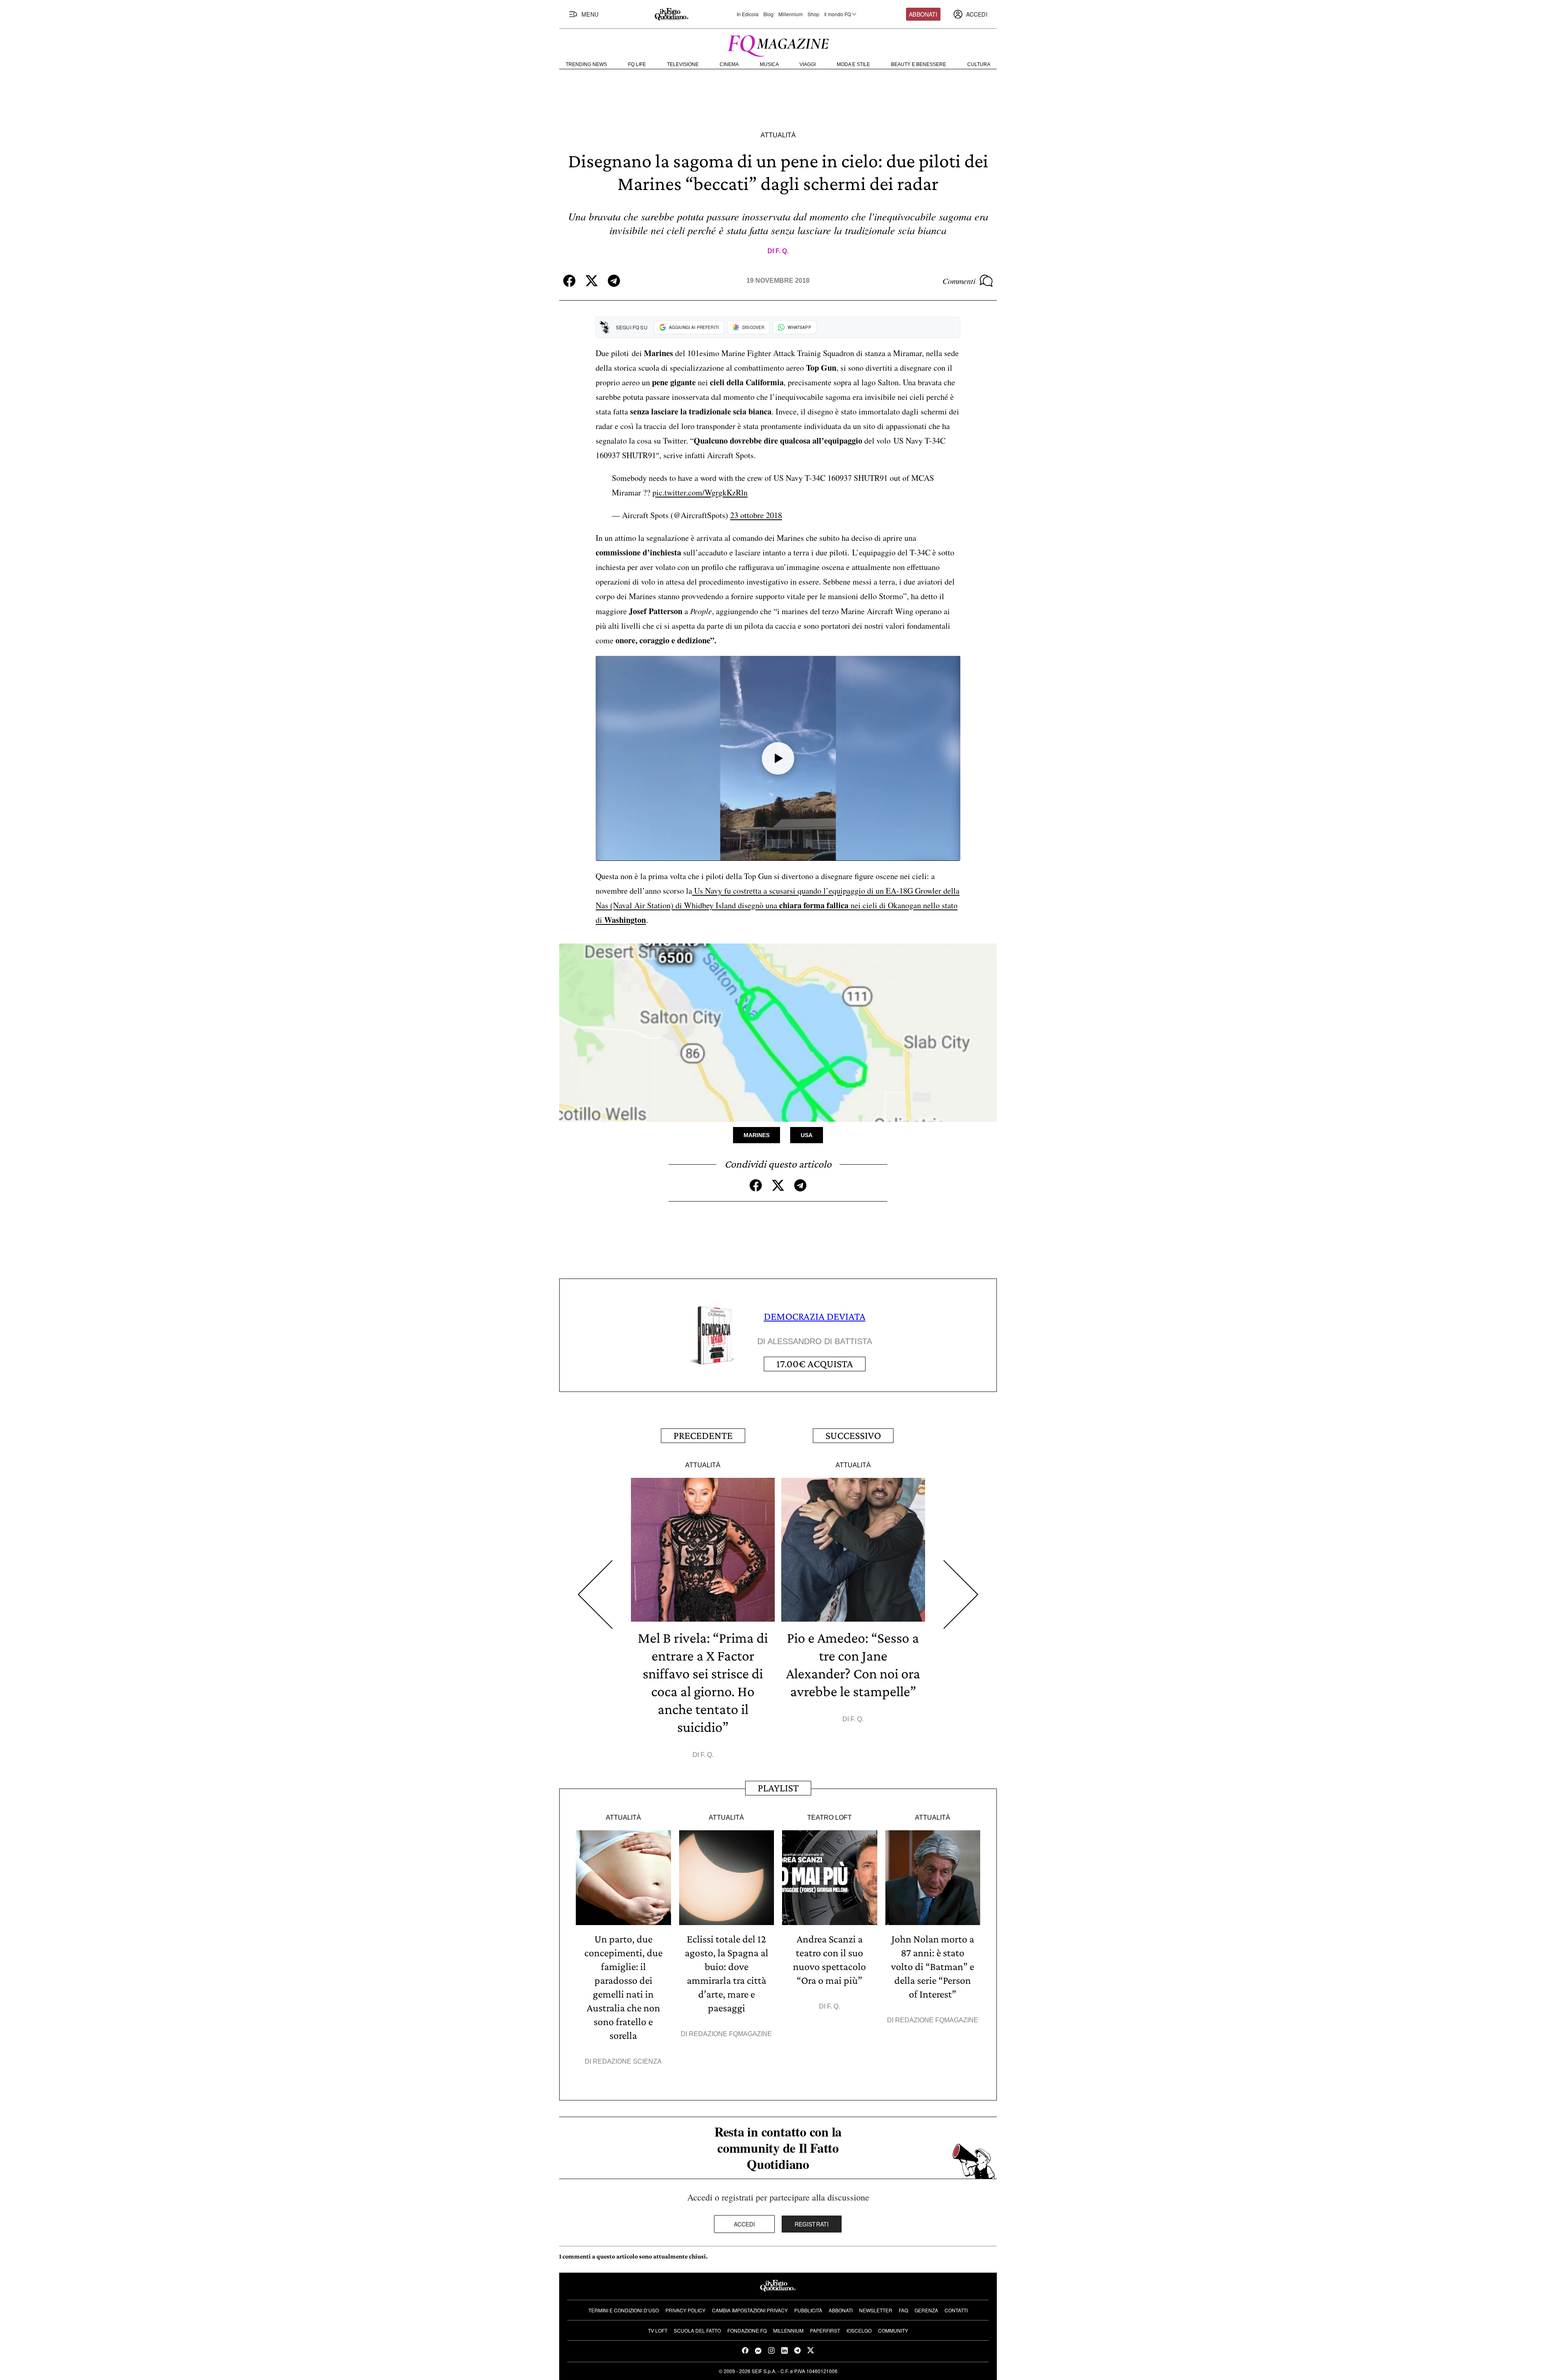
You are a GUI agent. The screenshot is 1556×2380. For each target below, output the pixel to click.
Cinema (729, 64)
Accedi (745, 2224)
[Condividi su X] (592, 281)
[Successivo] (961, 1595)
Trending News (586, 64)
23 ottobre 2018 (756, 515)
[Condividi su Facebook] (569, 281)
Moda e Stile (853, 64)
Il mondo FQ (838, 14)
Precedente (703, 1435)
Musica (769, 64)
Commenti (959, 281)
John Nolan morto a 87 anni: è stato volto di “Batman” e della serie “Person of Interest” (933, 1967)
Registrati (812, 2224)
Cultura (979, 64)
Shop (813, 14)
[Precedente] (595, 1595)
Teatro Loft (829, 1818)
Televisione (683, 64)
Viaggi (808, 64)
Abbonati (923, 14)
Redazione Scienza (627, 2061)
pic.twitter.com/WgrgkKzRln (700, 492)
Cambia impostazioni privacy (750, 2310)
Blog (768, 14)
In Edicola (748, 14)
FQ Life (637, 64)
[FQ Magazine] (778, 44)
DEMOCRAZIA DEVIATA (815, 1316)
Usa (807, 1135)
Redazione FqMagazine (730, 2034)
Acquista (815, 1364)
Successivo (853, 1435)
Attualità (778, 135)
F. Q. (782, 251)
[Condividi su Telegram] (614, 281)
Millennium (791, 14)
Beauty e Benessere (919, 64)
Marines (757, 1135)
